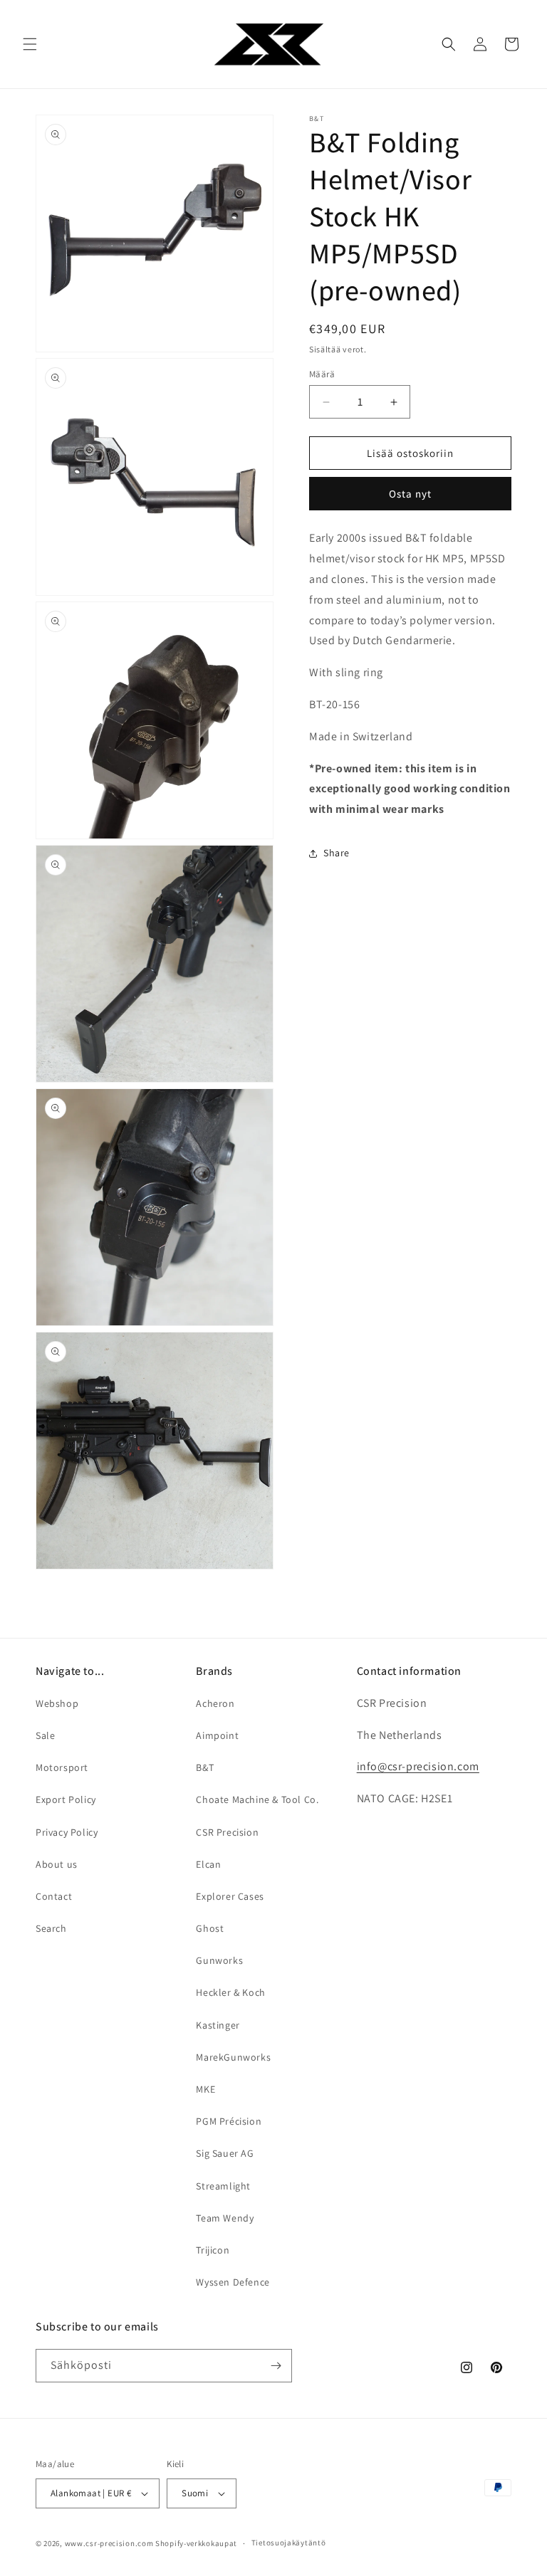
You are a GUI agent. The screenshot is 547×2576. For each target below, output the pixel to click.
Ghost (210, 1928)
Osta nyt (410, 494)
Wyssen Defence (233, 2282)
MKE (205, 2089)
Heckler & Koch (230, 1992)
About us (57, 1864)
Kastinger (218, 2025)
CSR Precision (227, 1832)
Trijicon (213, 2250)
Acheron (215, 1703)
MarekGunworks (233, 2057)
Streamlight (223, 2186)
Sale (45, 1735)
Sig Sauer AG (225, 2153)
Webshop (57, 1703)
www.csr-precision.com (109, 2543)
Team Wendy (225, 2218)
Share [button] (337, 853)
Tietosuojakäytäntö (289, 2543)
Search (51, 1928)
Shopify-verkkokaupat (196, 2543)
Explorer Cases (230, 1896)
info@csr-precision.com (418, 1766)
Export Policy (66, 1799)
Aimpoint (217, 1735)
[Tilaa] (276, 2366)
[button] (30, 44)
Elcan (208, 1864)
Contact (54, 1896)
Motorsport (62, 1767)
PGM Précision (229, 2121)
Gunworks (219, 1960)
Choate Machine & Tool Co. (257, 1799)
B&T (205, 1767)
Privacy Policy (67, 1832)
